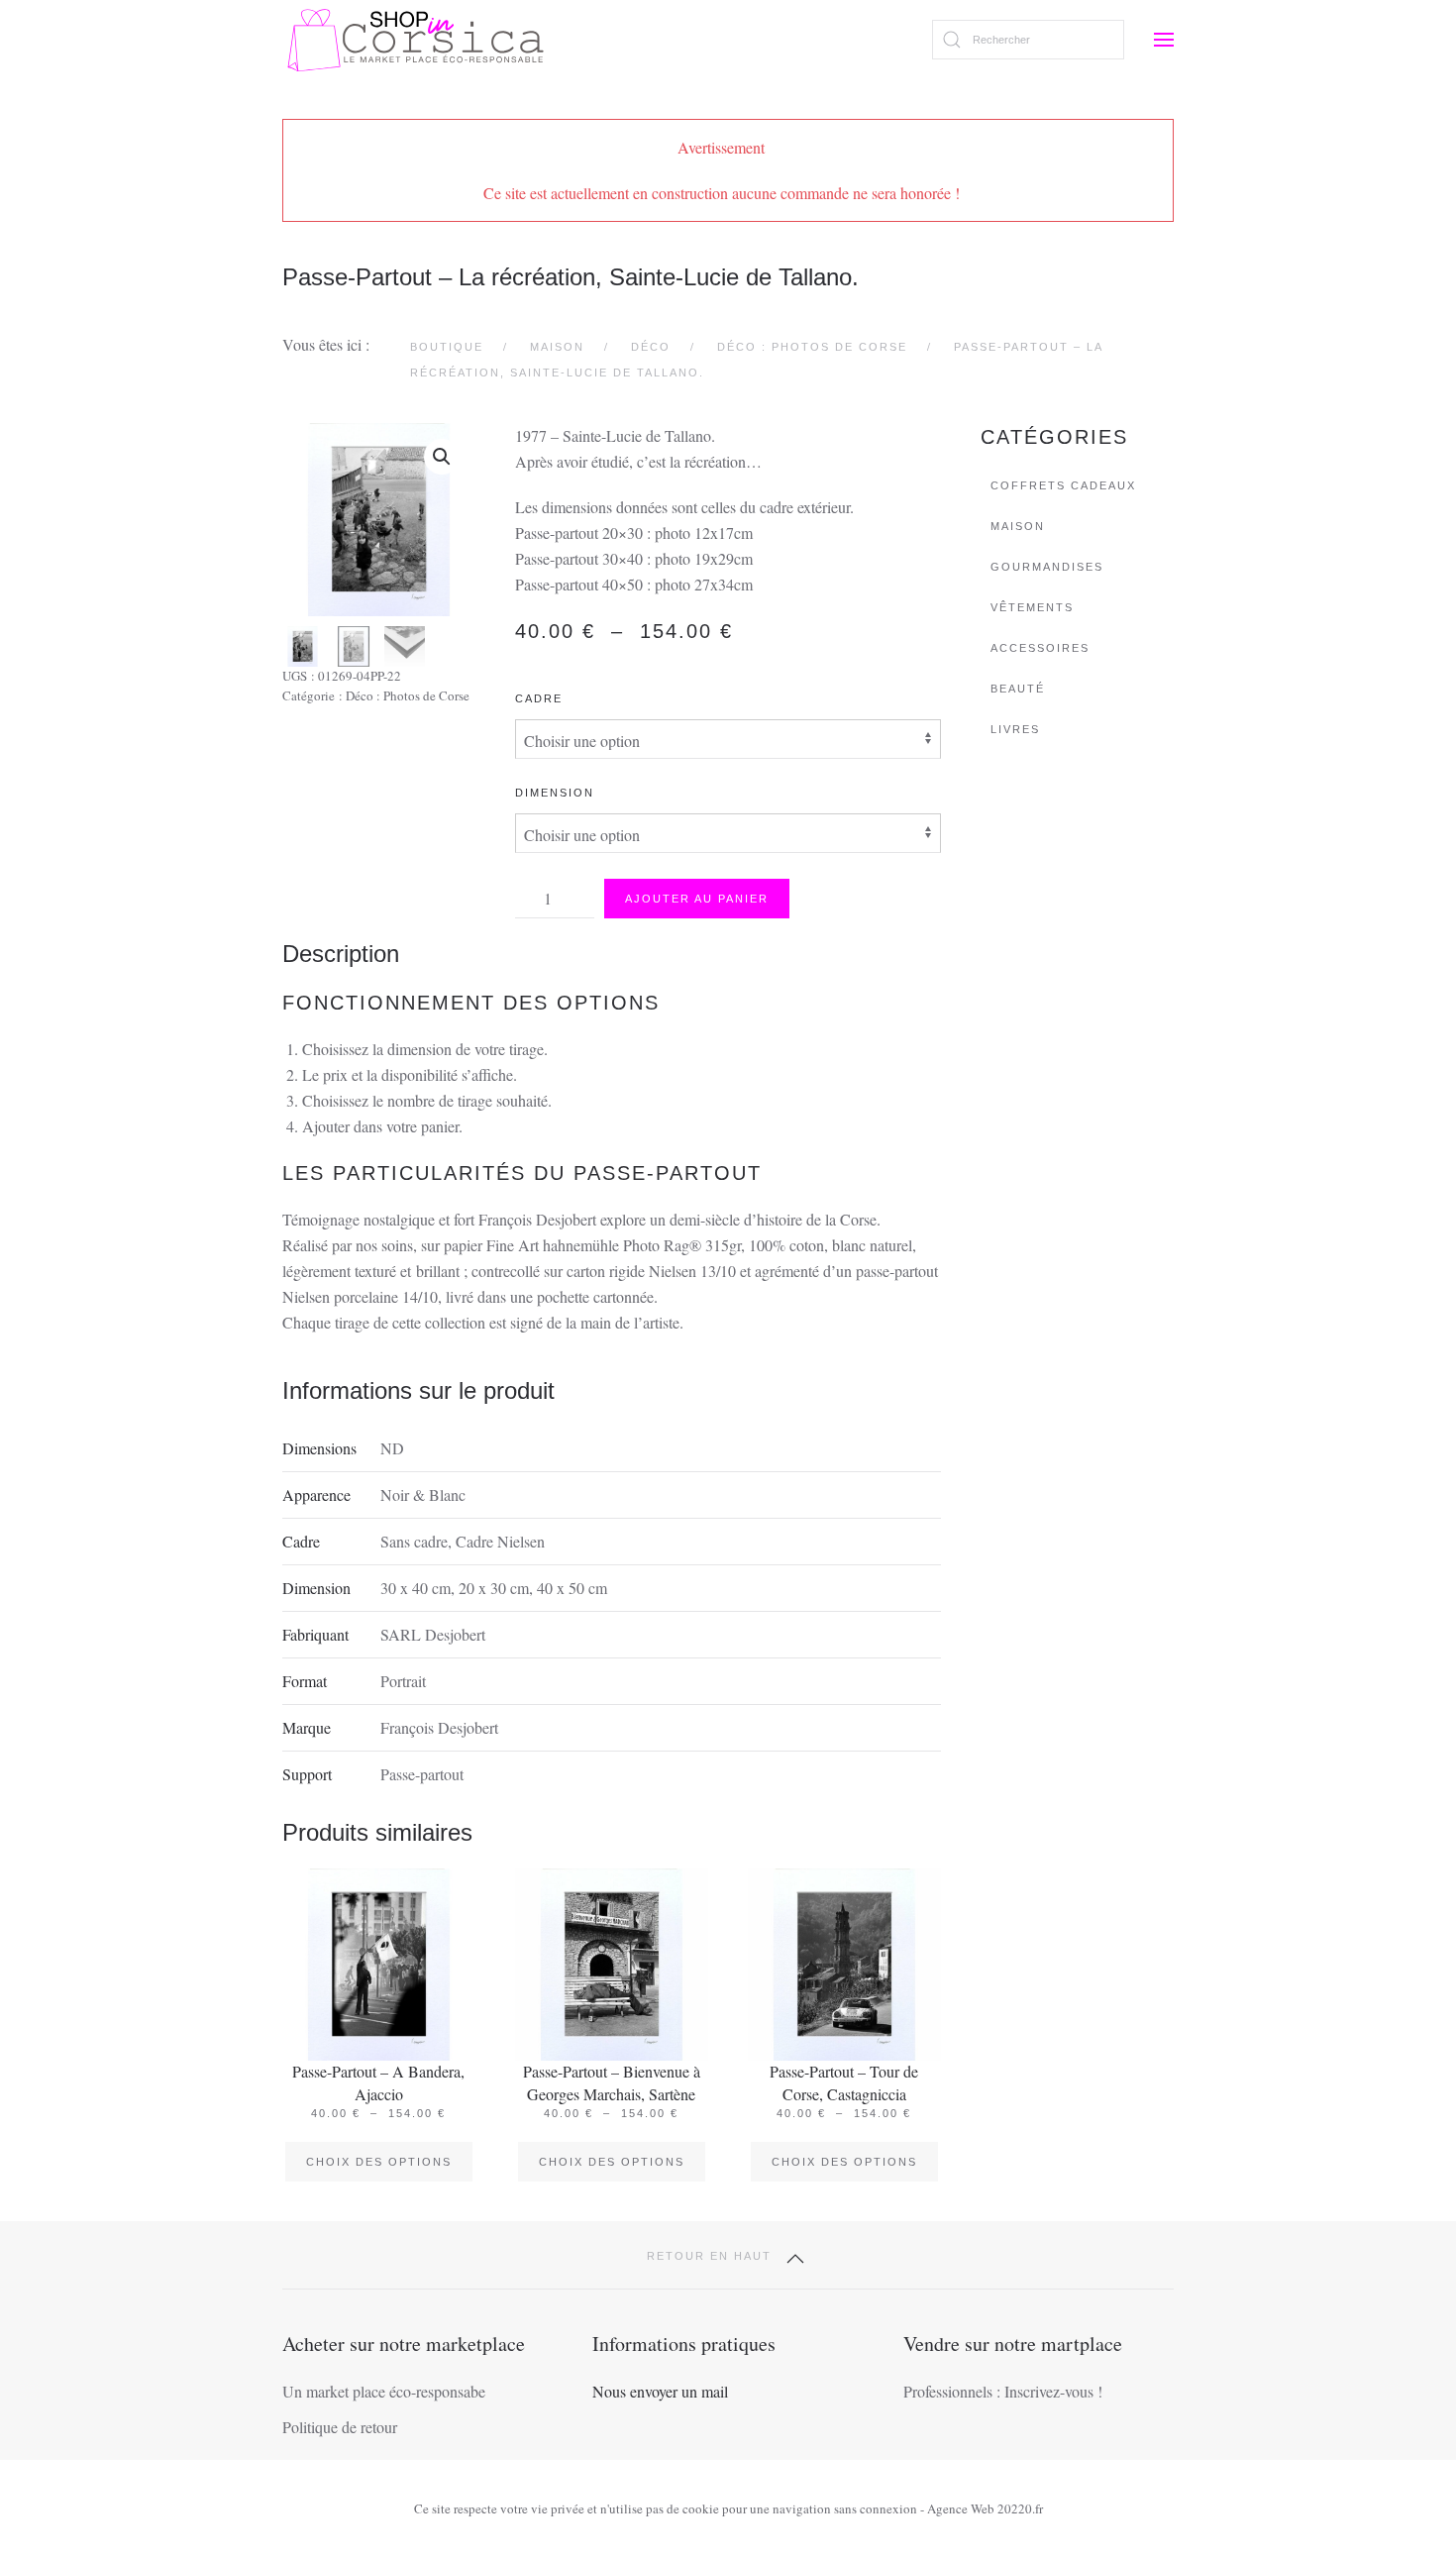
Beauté (1018, 689)
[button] (1164, 40)
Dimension (555, 793)
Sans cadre (414, 1541)
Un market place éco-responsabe (384, 2391)
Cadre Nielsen (500, 1541)
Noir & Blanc (423, 1494)
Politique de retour (340, 2427)
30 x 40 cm (416, 1588)
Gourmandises (1047, 567)
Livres (1015, 729)
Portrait (403, 1681)
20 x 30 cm (494, 1588)
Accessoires (1040, 648)
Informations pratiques (684, 2344)
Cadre (539, 698)
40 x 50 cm (572, 1588)
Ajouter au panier (697, 899)
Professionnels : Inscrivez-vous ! (1003, 2391)
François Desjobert (439, 1727)
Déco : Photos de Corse (408, 695)
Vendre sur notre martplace (1013, 2344)
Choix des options (379, 2162)
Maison (1018, 526)
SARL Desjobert (433, 1634)
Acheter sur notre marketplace (404, 2344)
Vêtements (1032, 607)
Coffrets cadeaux (1063, 485)
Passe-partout (422, 1774)
